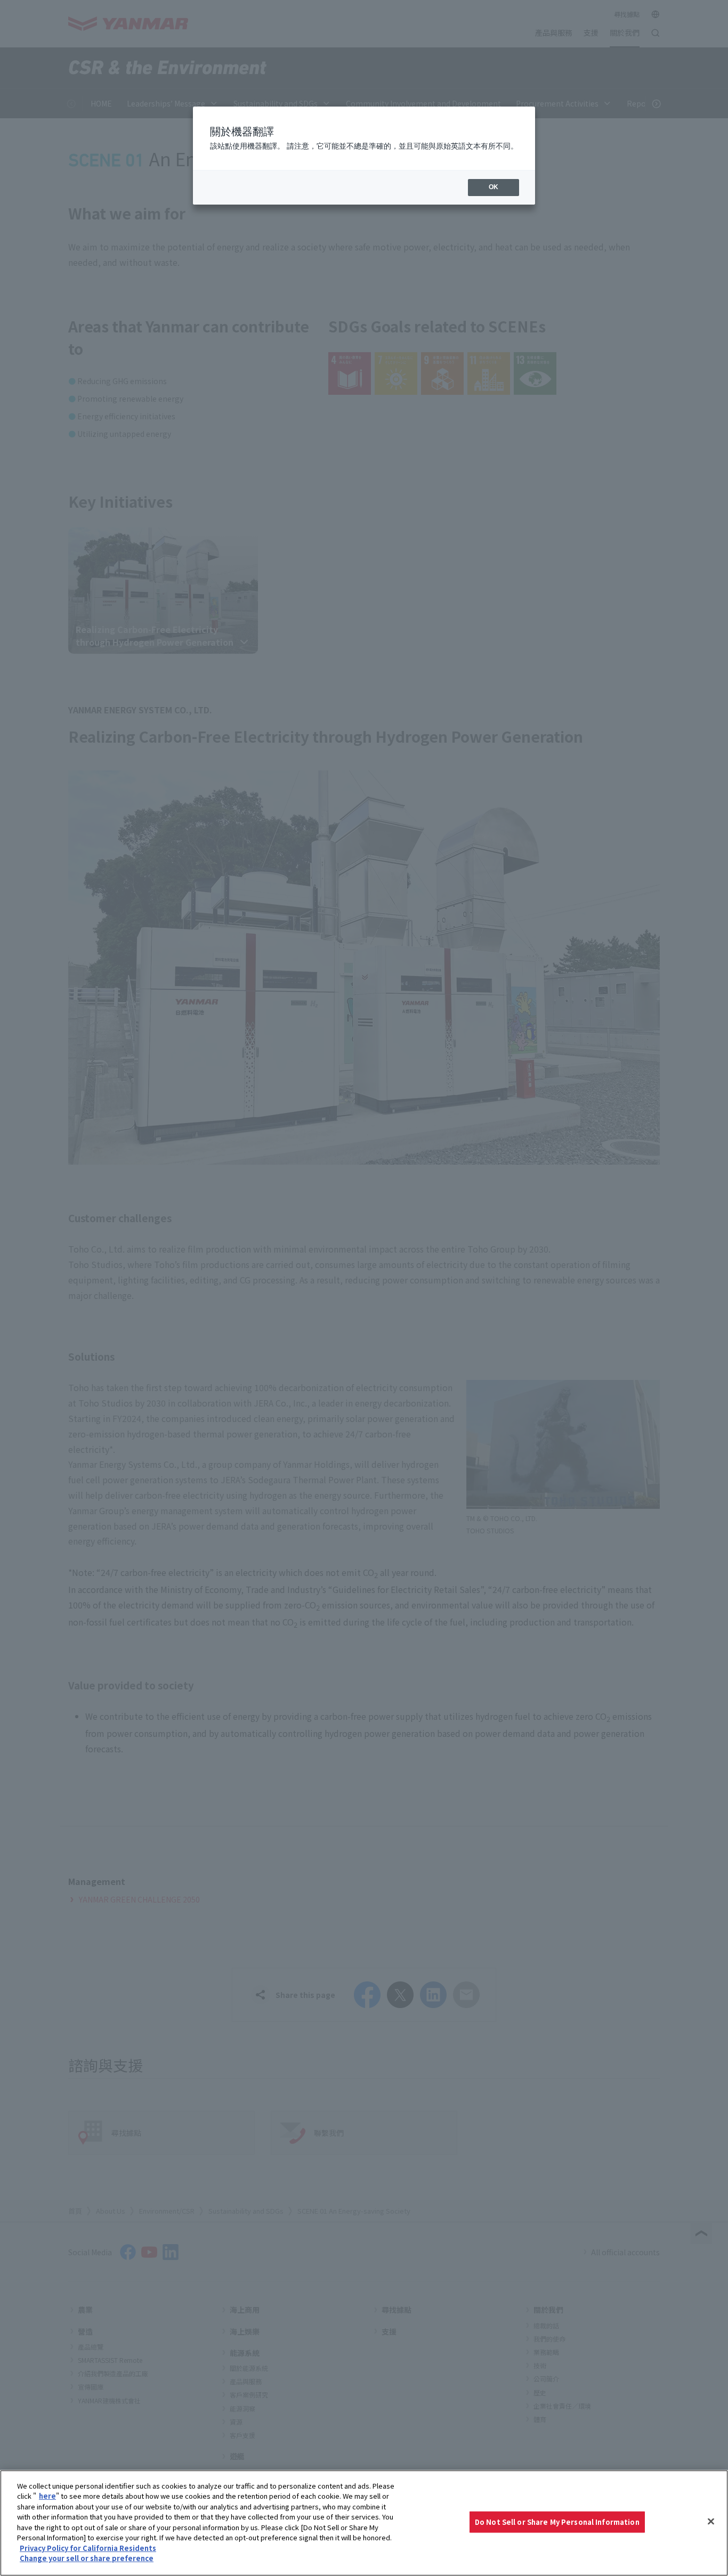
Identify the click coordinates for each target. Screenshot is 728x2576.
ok (494, 187)
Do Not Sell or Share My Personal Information (557, 2522)
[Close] (711, 2522)
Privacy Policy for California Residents (88, 2548)
